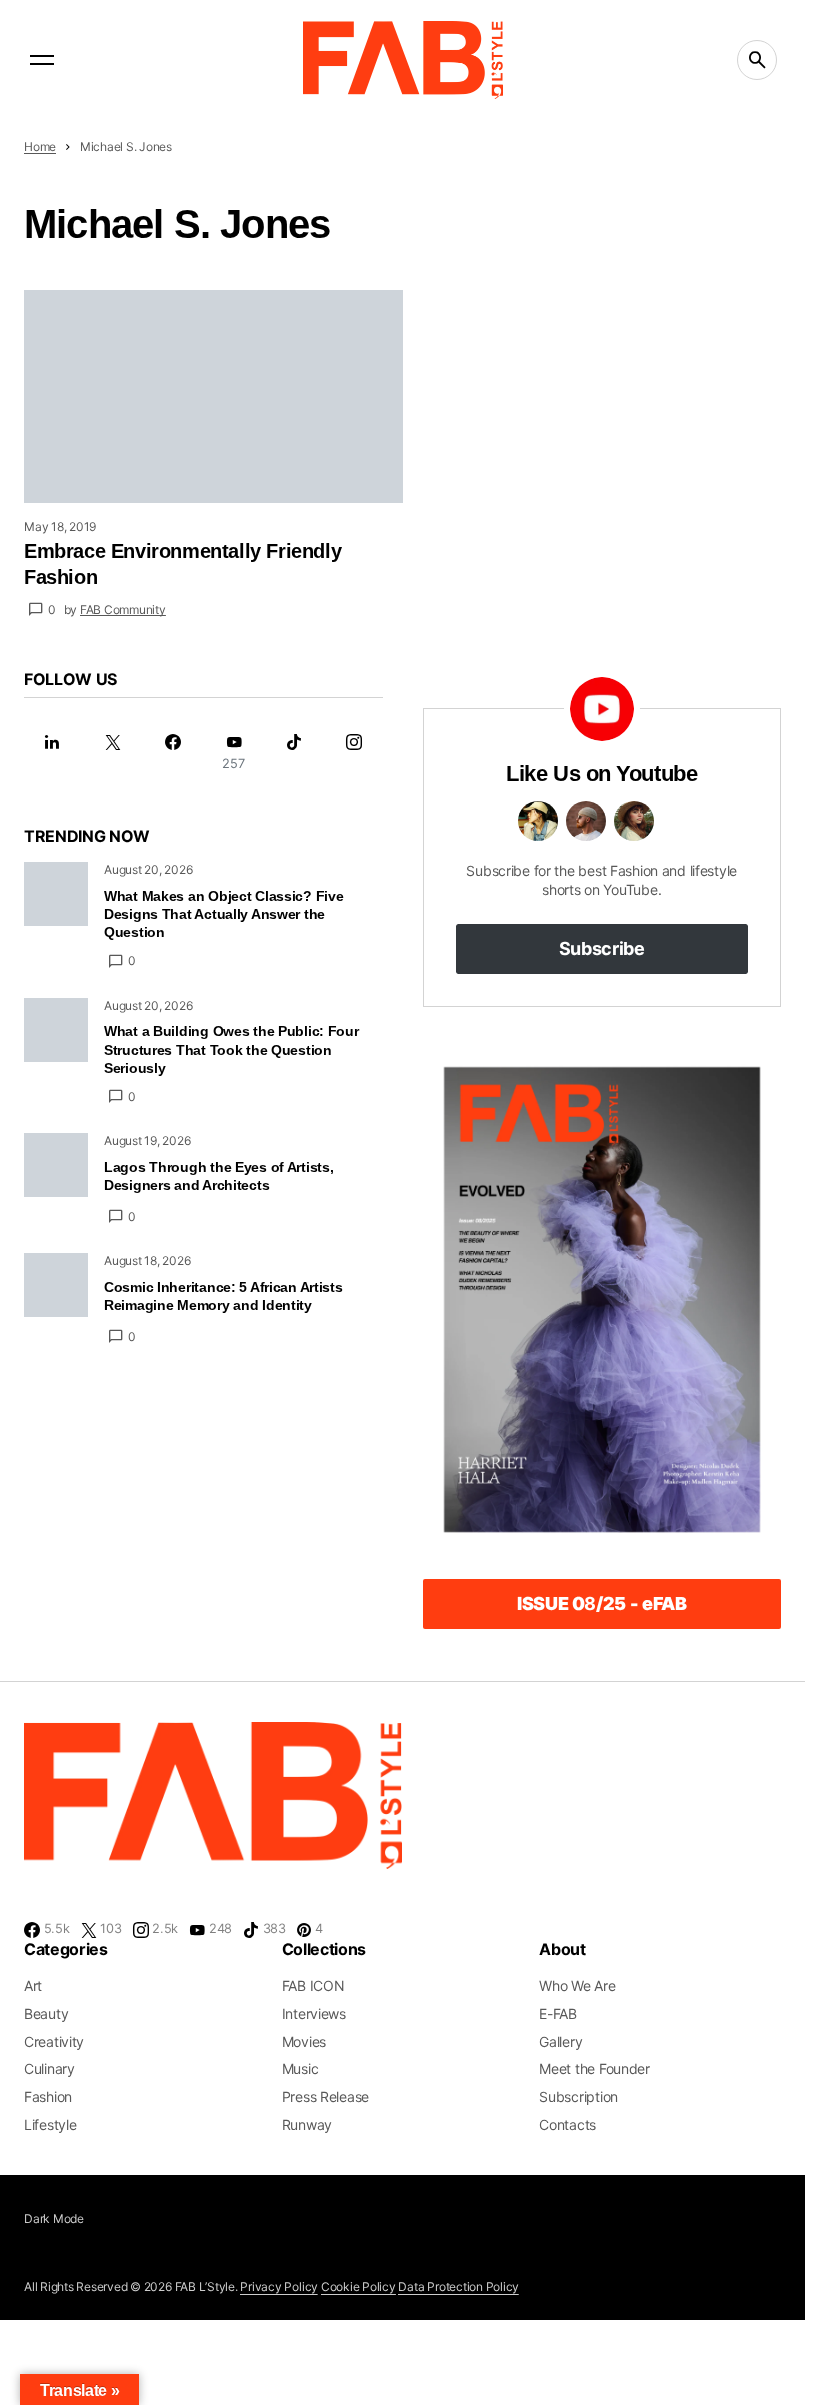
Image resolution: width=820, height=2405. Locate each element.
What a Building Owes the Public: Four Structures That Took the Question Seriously (231, 1049)
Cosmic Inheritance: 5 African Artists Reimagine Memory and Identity (223, 1296)
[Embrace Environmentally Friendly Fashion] (213, 396)
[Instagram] (354, 752)
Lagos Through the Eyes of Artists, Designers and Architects (218, 1176)
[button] (42, 60)
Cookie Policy (358, 2286)
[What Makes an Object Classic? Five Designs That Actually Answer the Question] (56, 894)
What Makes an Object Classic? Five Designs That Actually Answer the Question (223, 914)
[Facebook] (173, 752)
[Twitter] (112, 752)
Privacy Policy (279, 2286)
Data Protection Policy (458, 2286)
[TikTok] (294, 752)
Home (40, 146)
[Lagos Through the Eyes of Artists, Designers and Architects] (56, 1165)
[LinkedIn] (52, 752)
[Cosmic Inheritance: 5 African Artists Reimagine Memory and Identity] (56, 1285)
